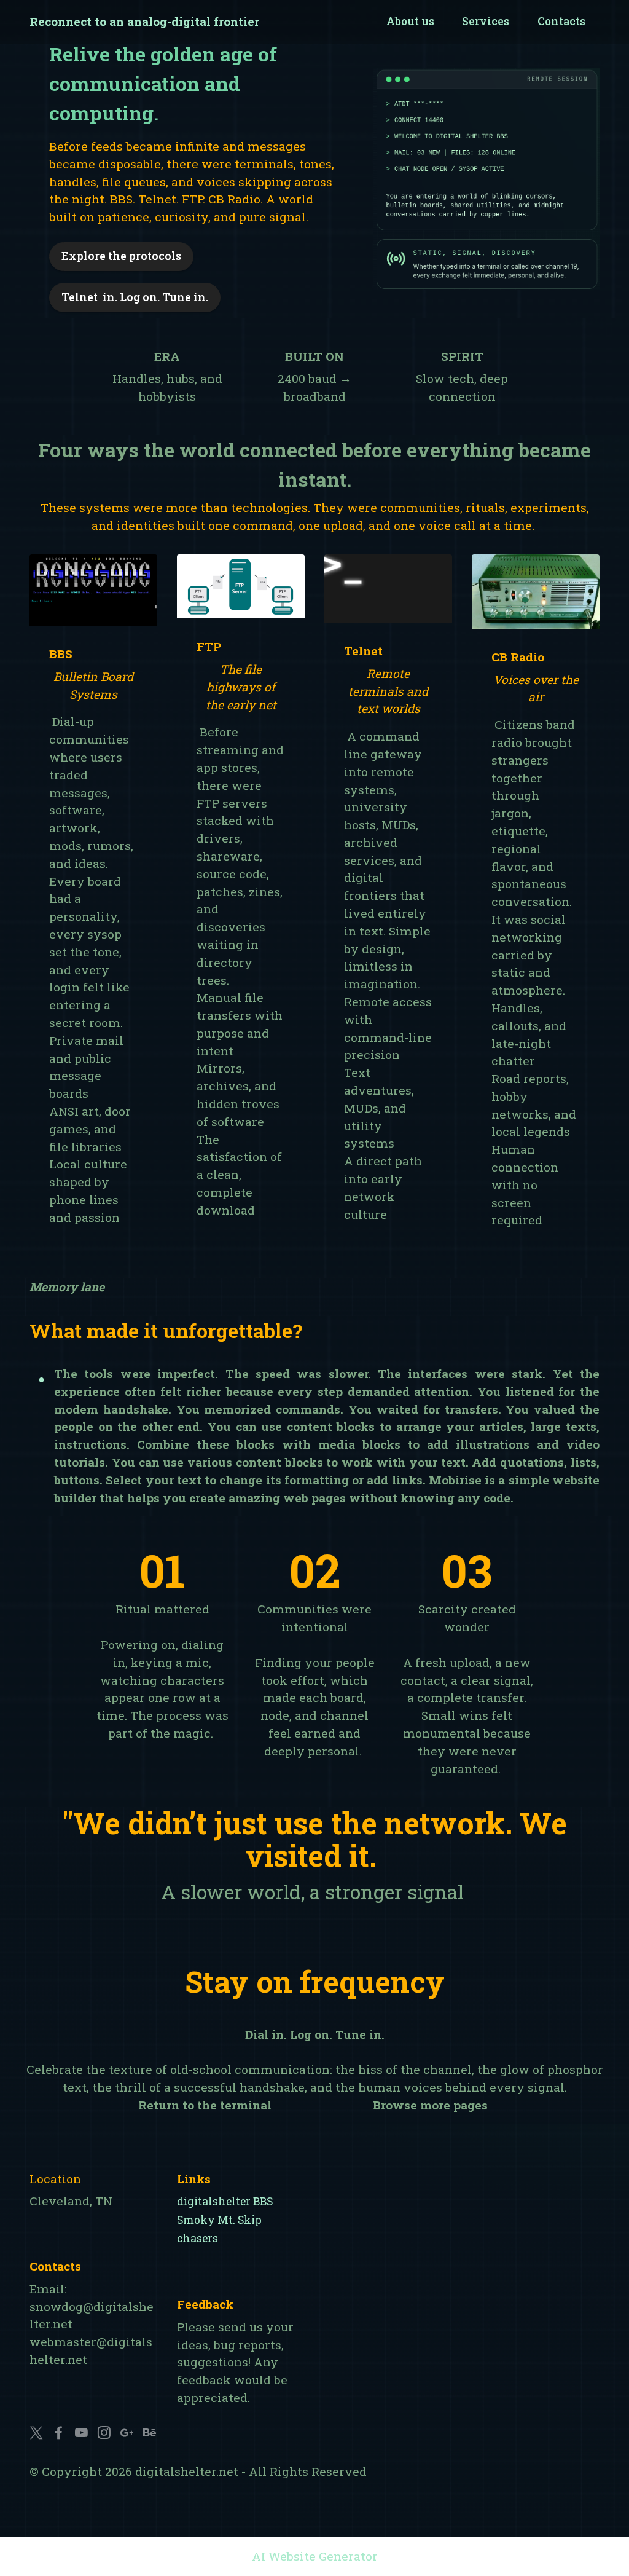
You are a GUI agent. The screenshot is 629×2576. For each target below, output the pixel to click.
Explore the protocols (121, 256)
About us (410, 21)
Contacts (561, 21)
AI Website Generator (315, 2556)
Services (486, 21)
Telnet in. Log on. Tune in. (135, 297)
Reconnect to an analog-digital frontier (144, 21)
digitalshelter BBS (225, 2201)
